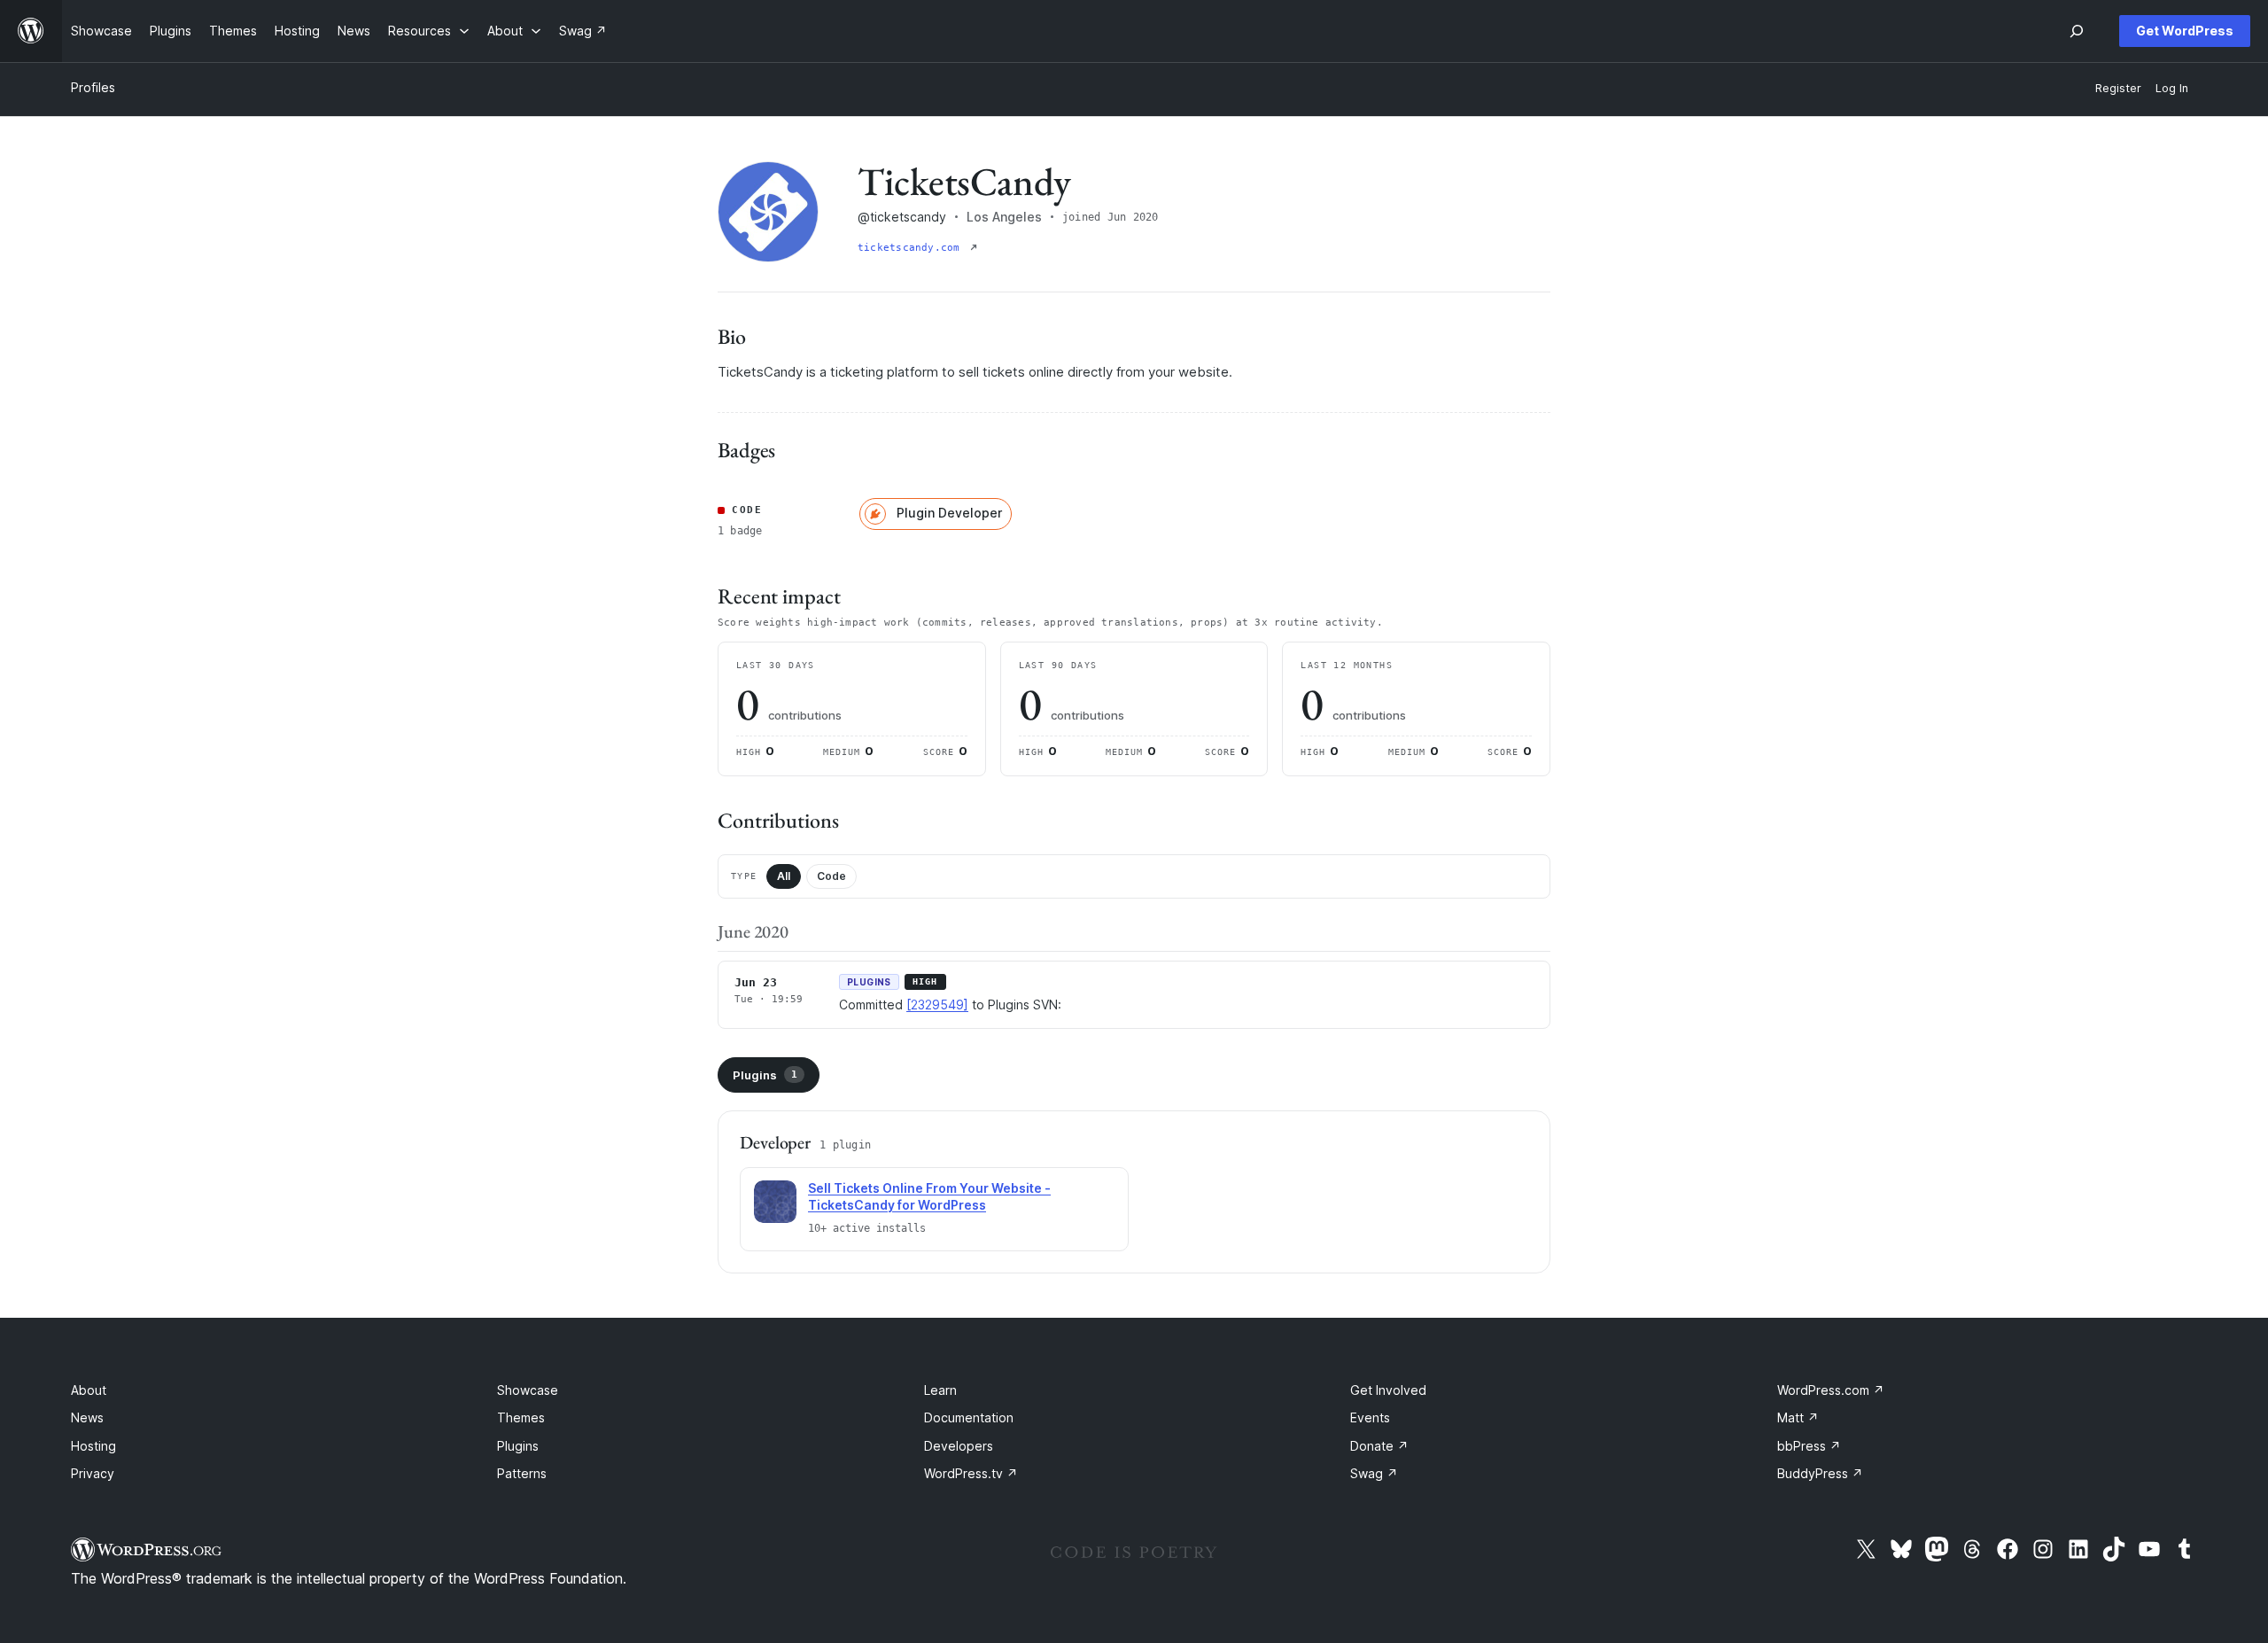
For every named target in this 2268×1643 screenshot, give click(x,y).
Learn (940, 1390)
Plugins (765, 1075)
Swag (1374, 1473)
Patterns (522, 1473)
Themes (521, 1417)
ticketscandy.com (912, 248)
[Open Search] (2077, 31)
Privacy (93, 1473)
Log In (2172, 88)
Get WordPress (2185, 31)
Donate (1379, 1446)
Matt (1798, 1417)
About (89, 1390)
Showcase (528, 1390)
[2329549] (937, 1004)
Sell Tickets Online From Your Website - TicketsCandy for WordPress (929, 1196)
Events (1370, 1417)
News (87, 1417)
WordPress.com (1831, 1390)
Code (831, 876)
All (784, 876)
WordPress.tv (971, 1473)
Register (2118, 88)
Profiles (93, 87)
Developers (959, 1446)
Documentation (969, 1417)
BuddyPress (1820, 1473)
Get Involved (1388, 1390)
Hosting (93, 1446)
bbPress (1809, 1446)
